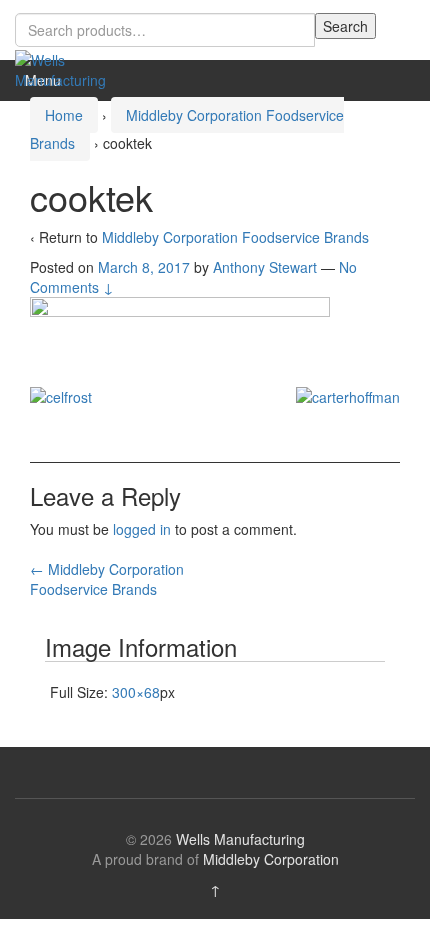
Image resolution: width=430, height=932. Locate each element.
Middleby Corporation (271, 859)
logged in (142, 529)
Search (345, 26)
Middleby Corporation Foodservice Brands (235, 237)
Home (64, 115)
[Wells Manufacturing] (65, 68)
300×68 (136, 692)
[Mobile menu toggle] (394, 80)
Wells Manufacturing (240, 839)
